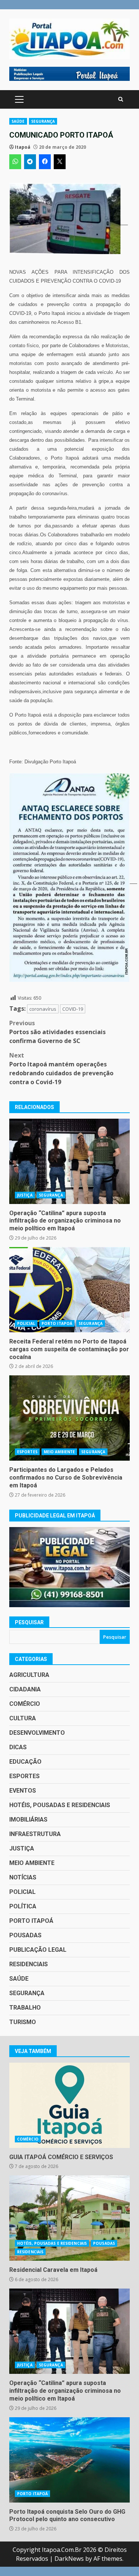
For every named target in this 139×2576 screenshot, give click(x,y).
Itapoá (23, 147)
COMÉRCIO (25, 1704)
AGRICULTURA (29, 1675)
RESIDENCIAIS (29, 1964)
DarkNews (69, 2559)
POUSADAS (25, 1935)
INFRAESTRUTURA (35, 1834)
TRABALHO (25, 2008)
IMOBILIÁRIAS (28, 1820)
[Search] (121, 99)
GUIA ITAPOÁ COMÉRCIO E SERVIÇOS (69, 2105)
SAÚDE (18, 121)
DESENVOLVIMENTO (37, 1733)
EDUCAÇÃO (25, 1762)
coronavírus (43, 1009)
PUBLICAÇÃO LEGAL (38, 1950)
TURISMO (23, 2022)
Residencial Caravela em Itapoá (69, 2218)
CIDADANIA (25, 1689)
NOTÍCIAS (23, 1877)
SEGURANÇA (43, 121)
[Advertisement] (69, 73)
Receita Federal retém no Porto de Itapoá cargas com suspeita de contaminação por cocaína (69, 1290)
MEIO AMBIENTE (59, 1452)
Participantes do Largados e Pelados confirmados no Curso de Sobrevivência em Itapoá (69, 1418)
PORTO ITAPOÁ (57, 1323)
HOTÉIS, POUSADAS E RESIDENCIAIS (60, 1805)
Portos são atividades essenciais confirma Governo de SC (57, 1032)
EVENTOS (23, 1791)
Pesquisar (29, 1622)
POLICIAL (26, 1323)
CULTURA (23, 1718)
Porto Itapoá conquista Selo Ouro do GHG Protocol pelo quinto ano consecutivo (69, 2460)
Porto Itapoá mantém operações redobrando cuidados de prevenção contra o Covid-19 (61, 1069)
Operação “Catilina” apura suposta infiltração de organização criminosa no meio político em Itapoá (69, 1161)
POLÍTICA (23, 1906)
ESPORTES (27, 1452)
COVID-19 (73, 1009)
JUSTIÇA (25, 1195)
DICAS (18, 1747)
